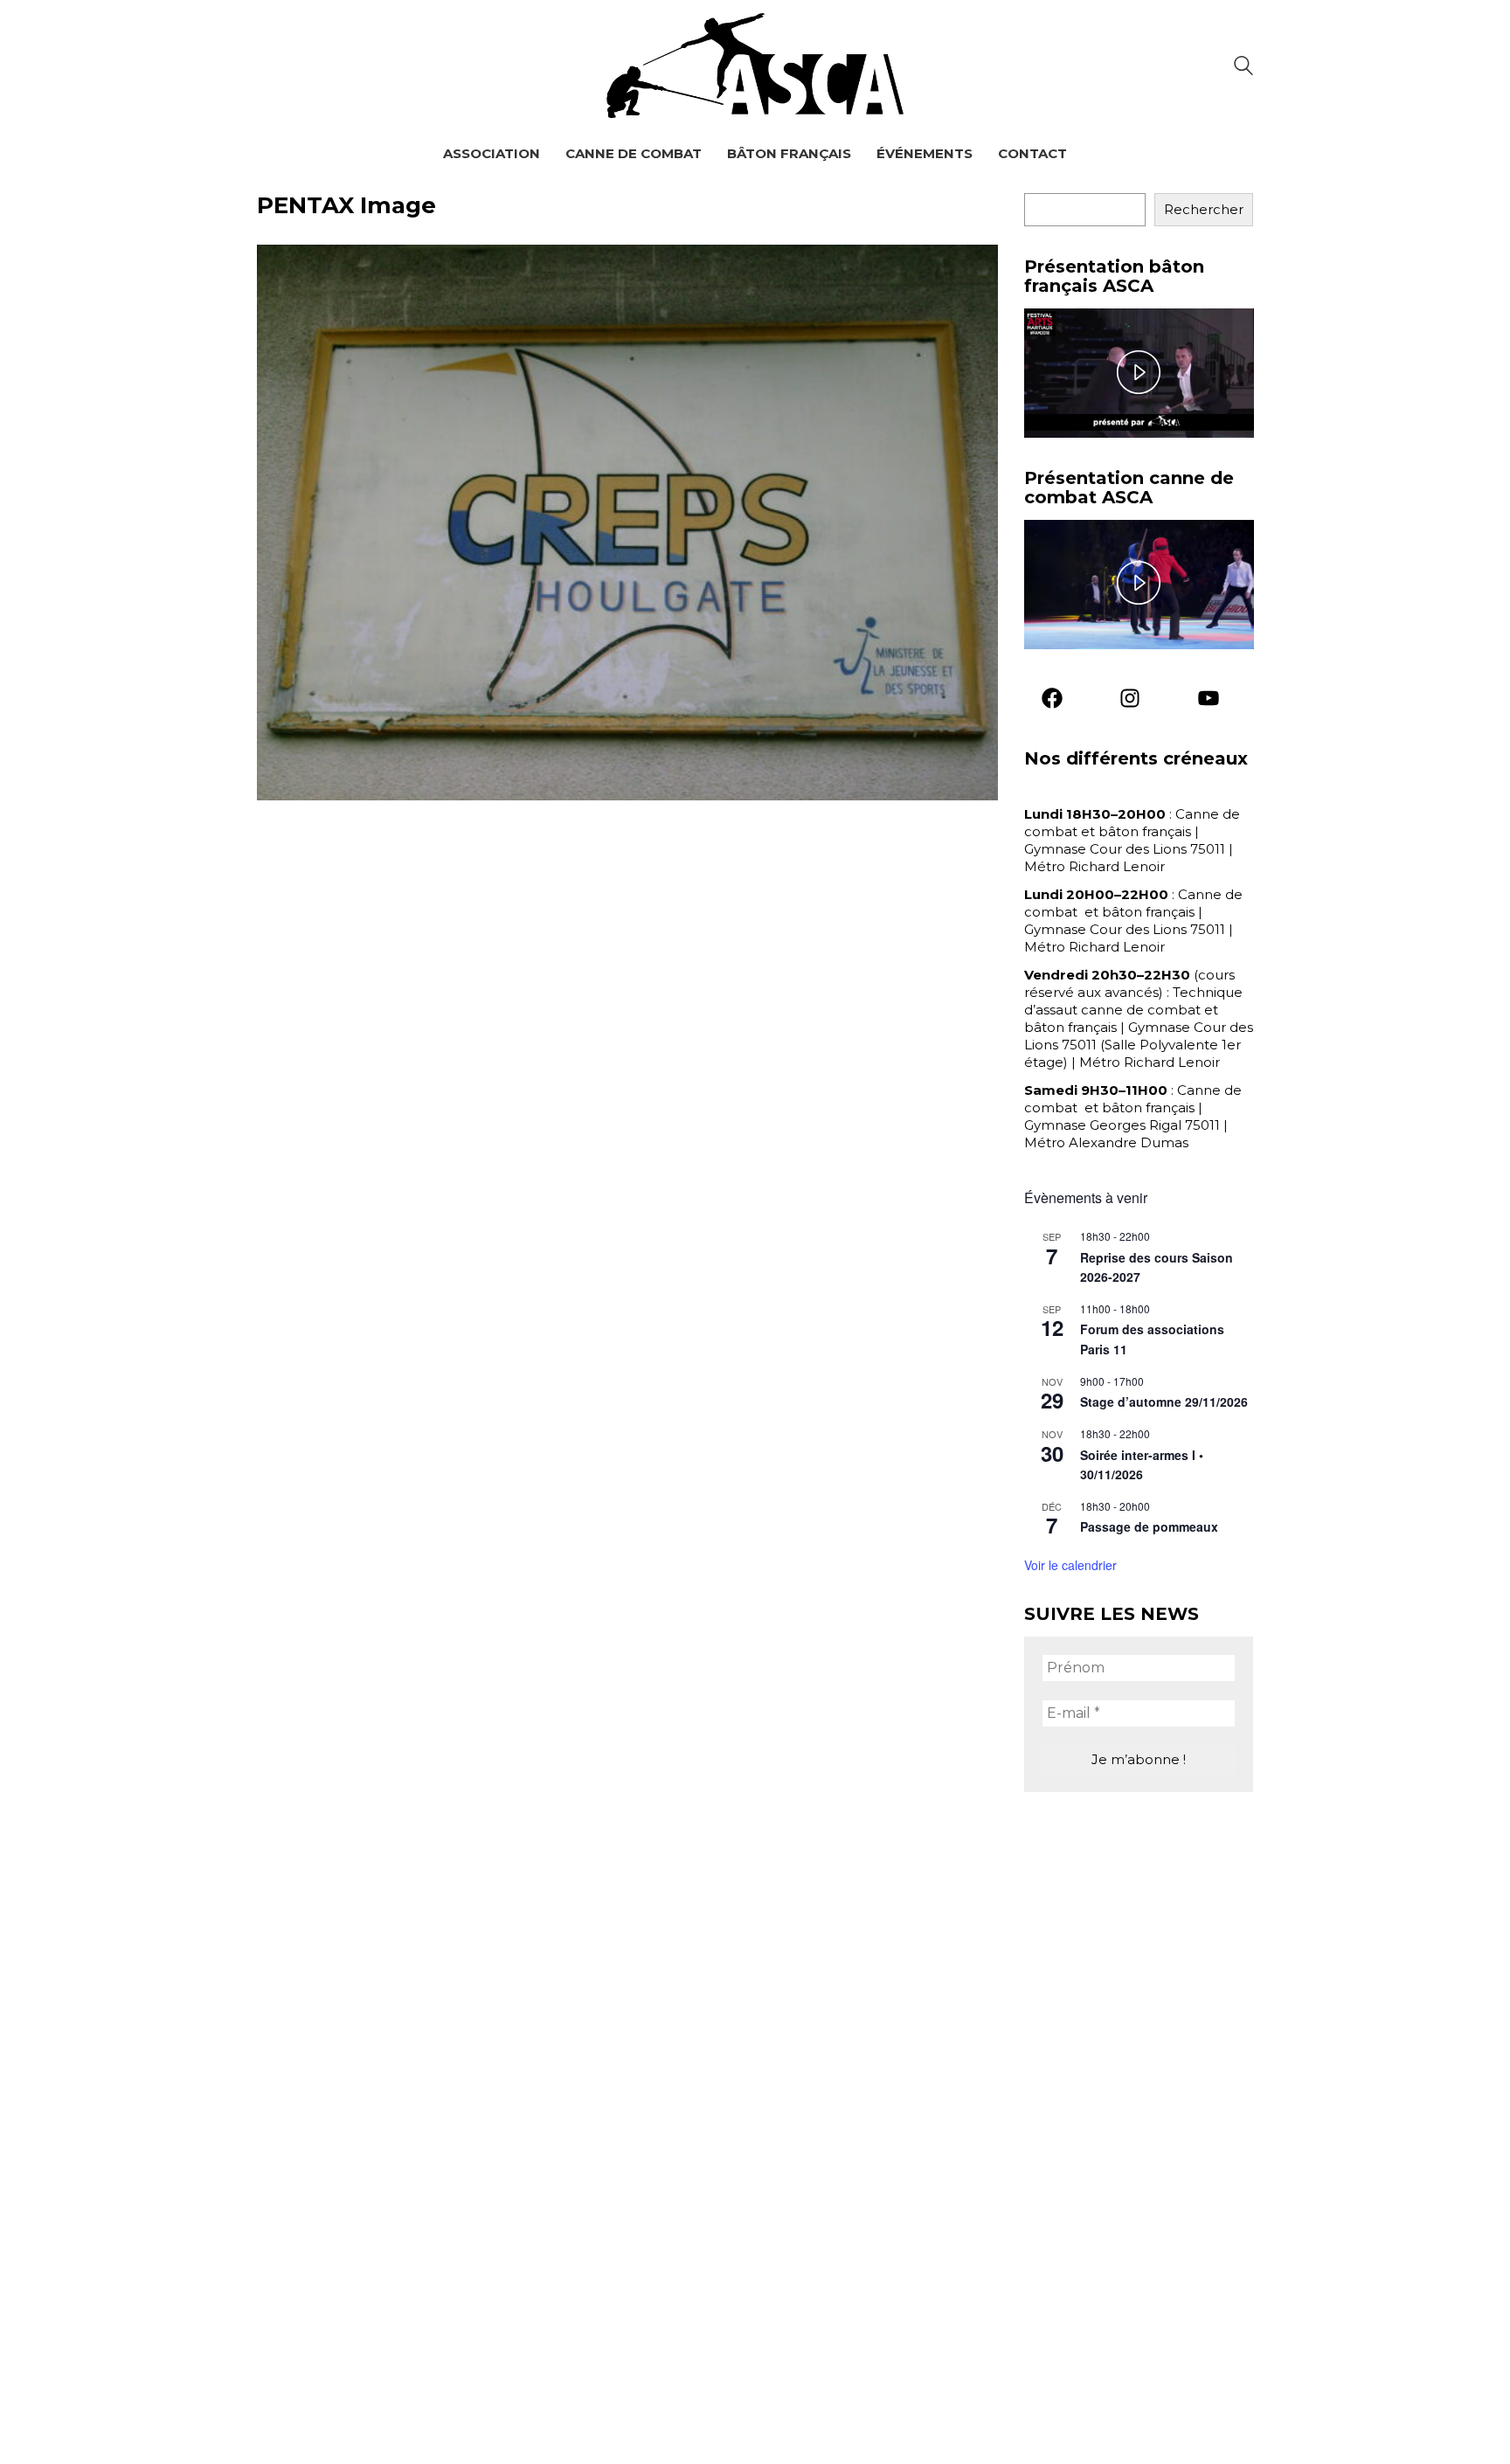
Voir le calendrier (1070, 1565)
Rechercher (1204, 209)
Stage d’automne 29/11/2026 (1164, 1402)
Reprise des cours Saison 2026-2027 (1157, 1267)
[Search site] (1243, 68)
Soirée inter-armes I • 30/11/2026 (1142, 1465)
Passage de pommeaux (1149, 1526)
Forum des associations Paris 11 (1152, 1339)
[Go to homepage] (755, 66)
